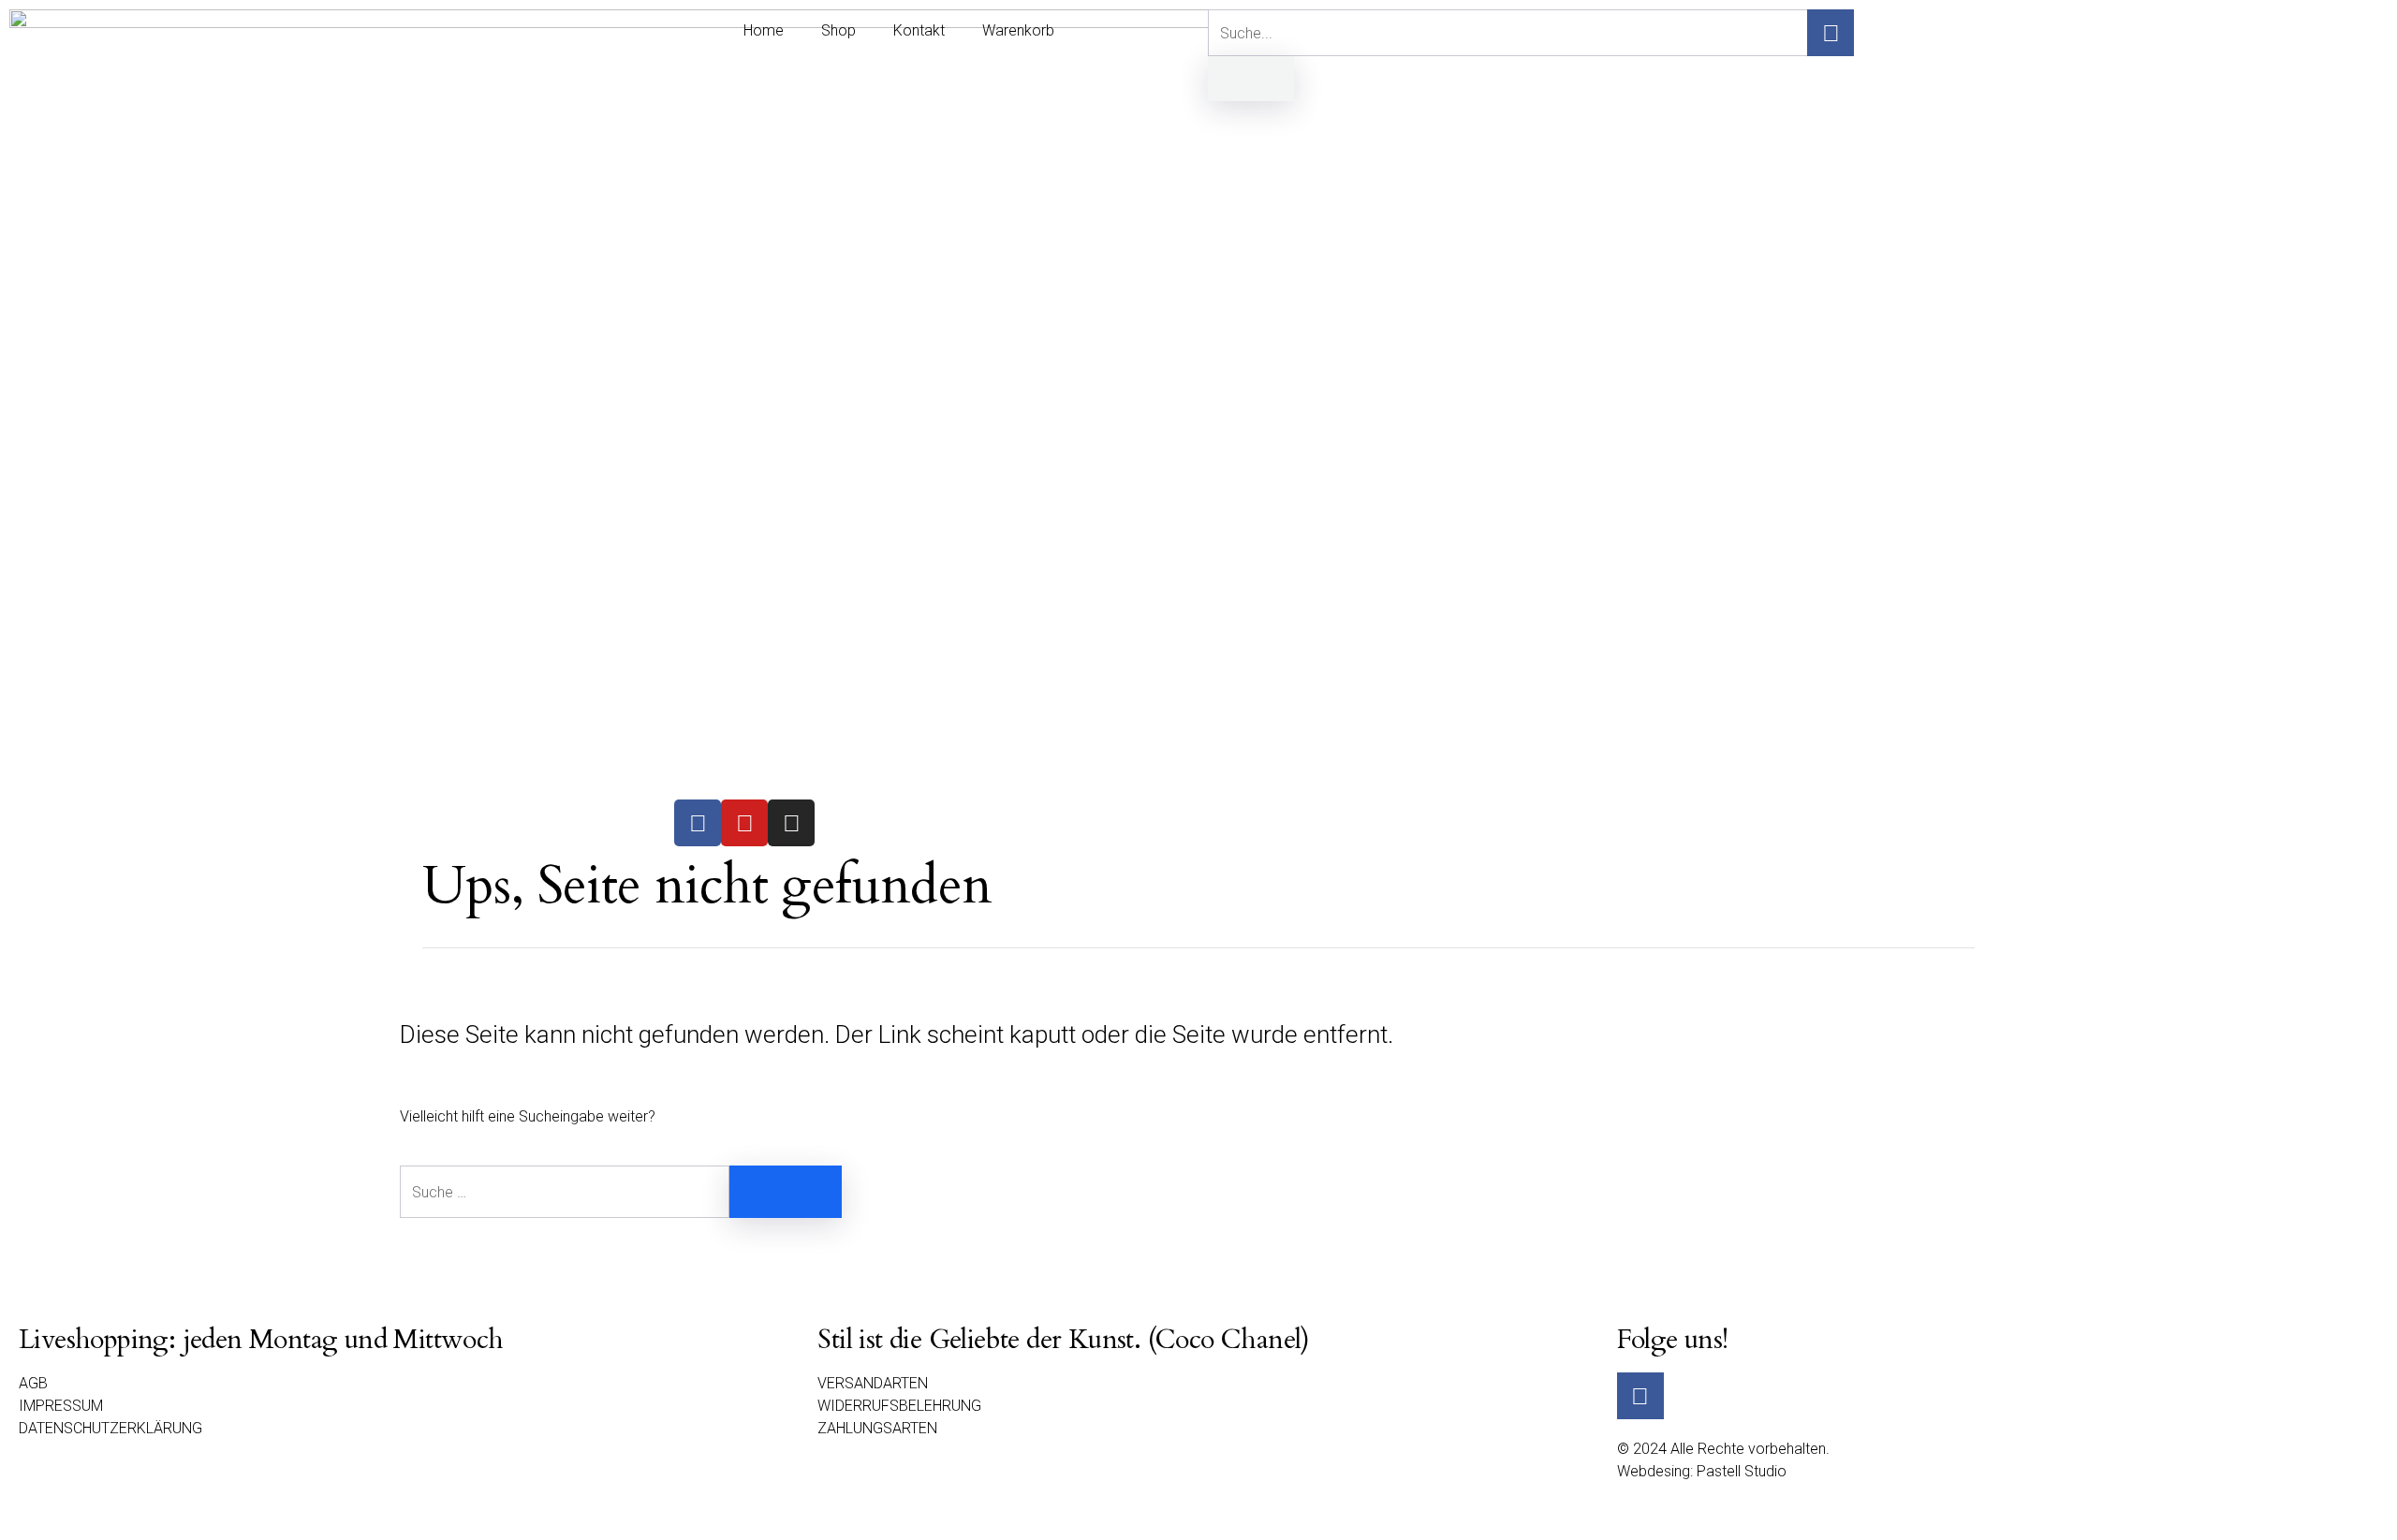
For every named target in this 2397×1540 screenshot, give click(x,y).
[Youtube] (744, 823)
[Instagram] (791, 823)
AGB (33, 1383)
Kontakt (919, 30)
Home (764, 30)
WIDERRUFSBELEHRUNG (899, 1406)
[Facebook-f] (1831, 33)
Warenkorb (1018, 30)
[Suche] (1251, 79)
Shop (838, 30)
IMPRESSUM (61, 1406)
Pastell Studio (1742, 1471)
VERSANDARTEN (873, 1383)
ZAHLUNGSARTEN (877, 1428)
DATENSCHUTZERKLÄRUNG (110, 1428)
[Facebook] (698, 823)
